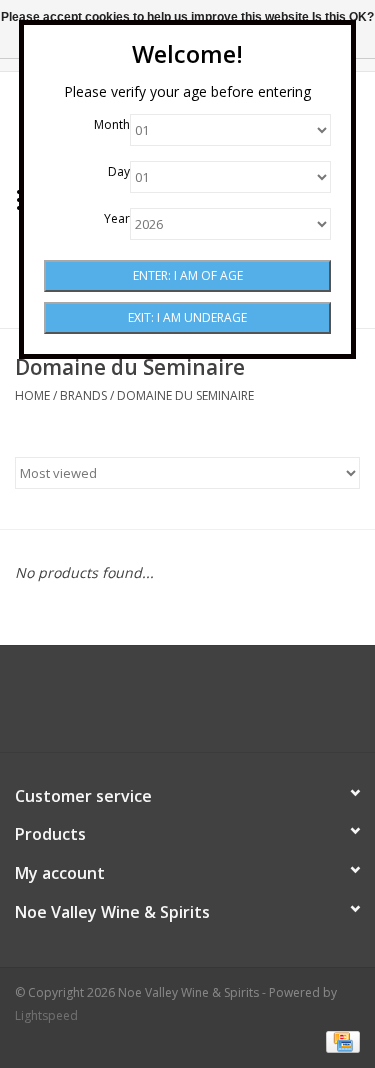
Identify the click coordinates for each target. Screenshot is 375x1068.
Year (117, 218)
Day (119, 171)
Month (112, 124)
